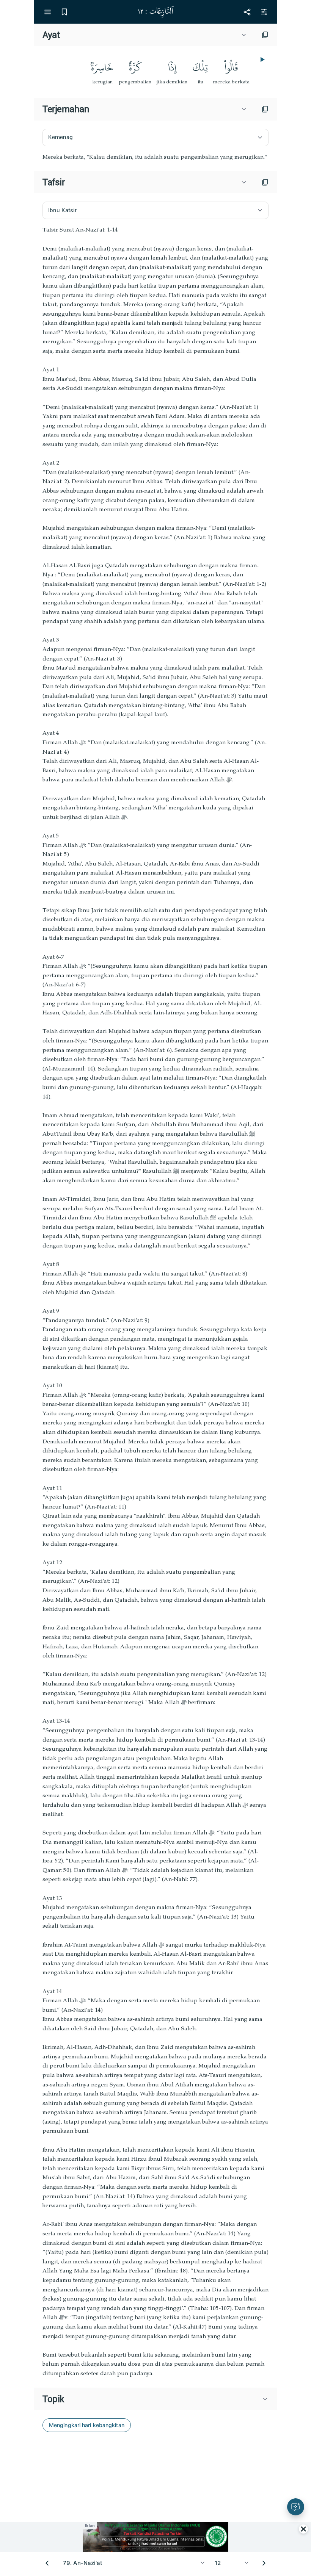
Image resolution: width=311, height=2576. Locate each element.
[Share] (247, 12)
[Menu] (47, 12)
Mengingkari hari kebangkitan (87, 2425)
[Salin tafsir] (265, 182)
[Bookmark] (64, 12)
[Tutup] (303, 2529)
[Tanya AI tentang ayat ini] (296, 2507)
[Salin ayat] (265, 35)
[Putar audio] (262, 59)
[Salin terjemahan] (265, 109)
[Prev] (47, 2563)
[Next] (264, 2563)
